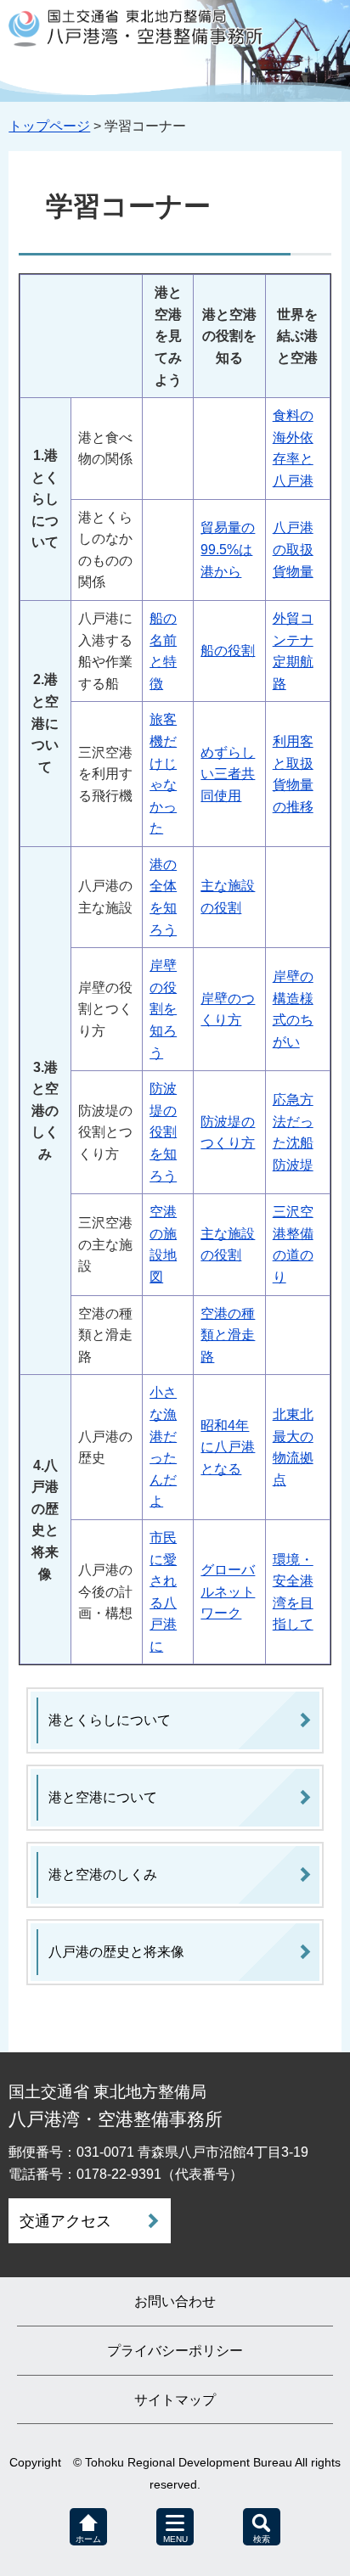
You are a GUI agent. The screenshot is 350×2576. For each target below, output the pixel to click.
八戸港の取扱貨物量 (293, 549)
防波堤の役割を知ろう (163, 1132)
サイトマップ (175, 2400)
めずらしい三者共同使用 (228, 774)
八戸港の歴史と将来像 (116, 1952)
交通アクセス (65, 2221)
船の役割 (228, 651)
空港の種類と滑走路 (228, 1335)
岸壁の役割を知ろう (163, 1009)
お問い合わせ (175, 2301)
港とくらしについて (110, 1720)
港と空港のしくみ (103, 1874)
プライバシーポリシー (175, 2351)
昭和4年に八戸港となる (228, 1447)
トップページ (49, 126)
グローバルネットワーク (228, 1591)
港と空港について (103, 1797)
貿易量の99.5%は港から (228, 549)
